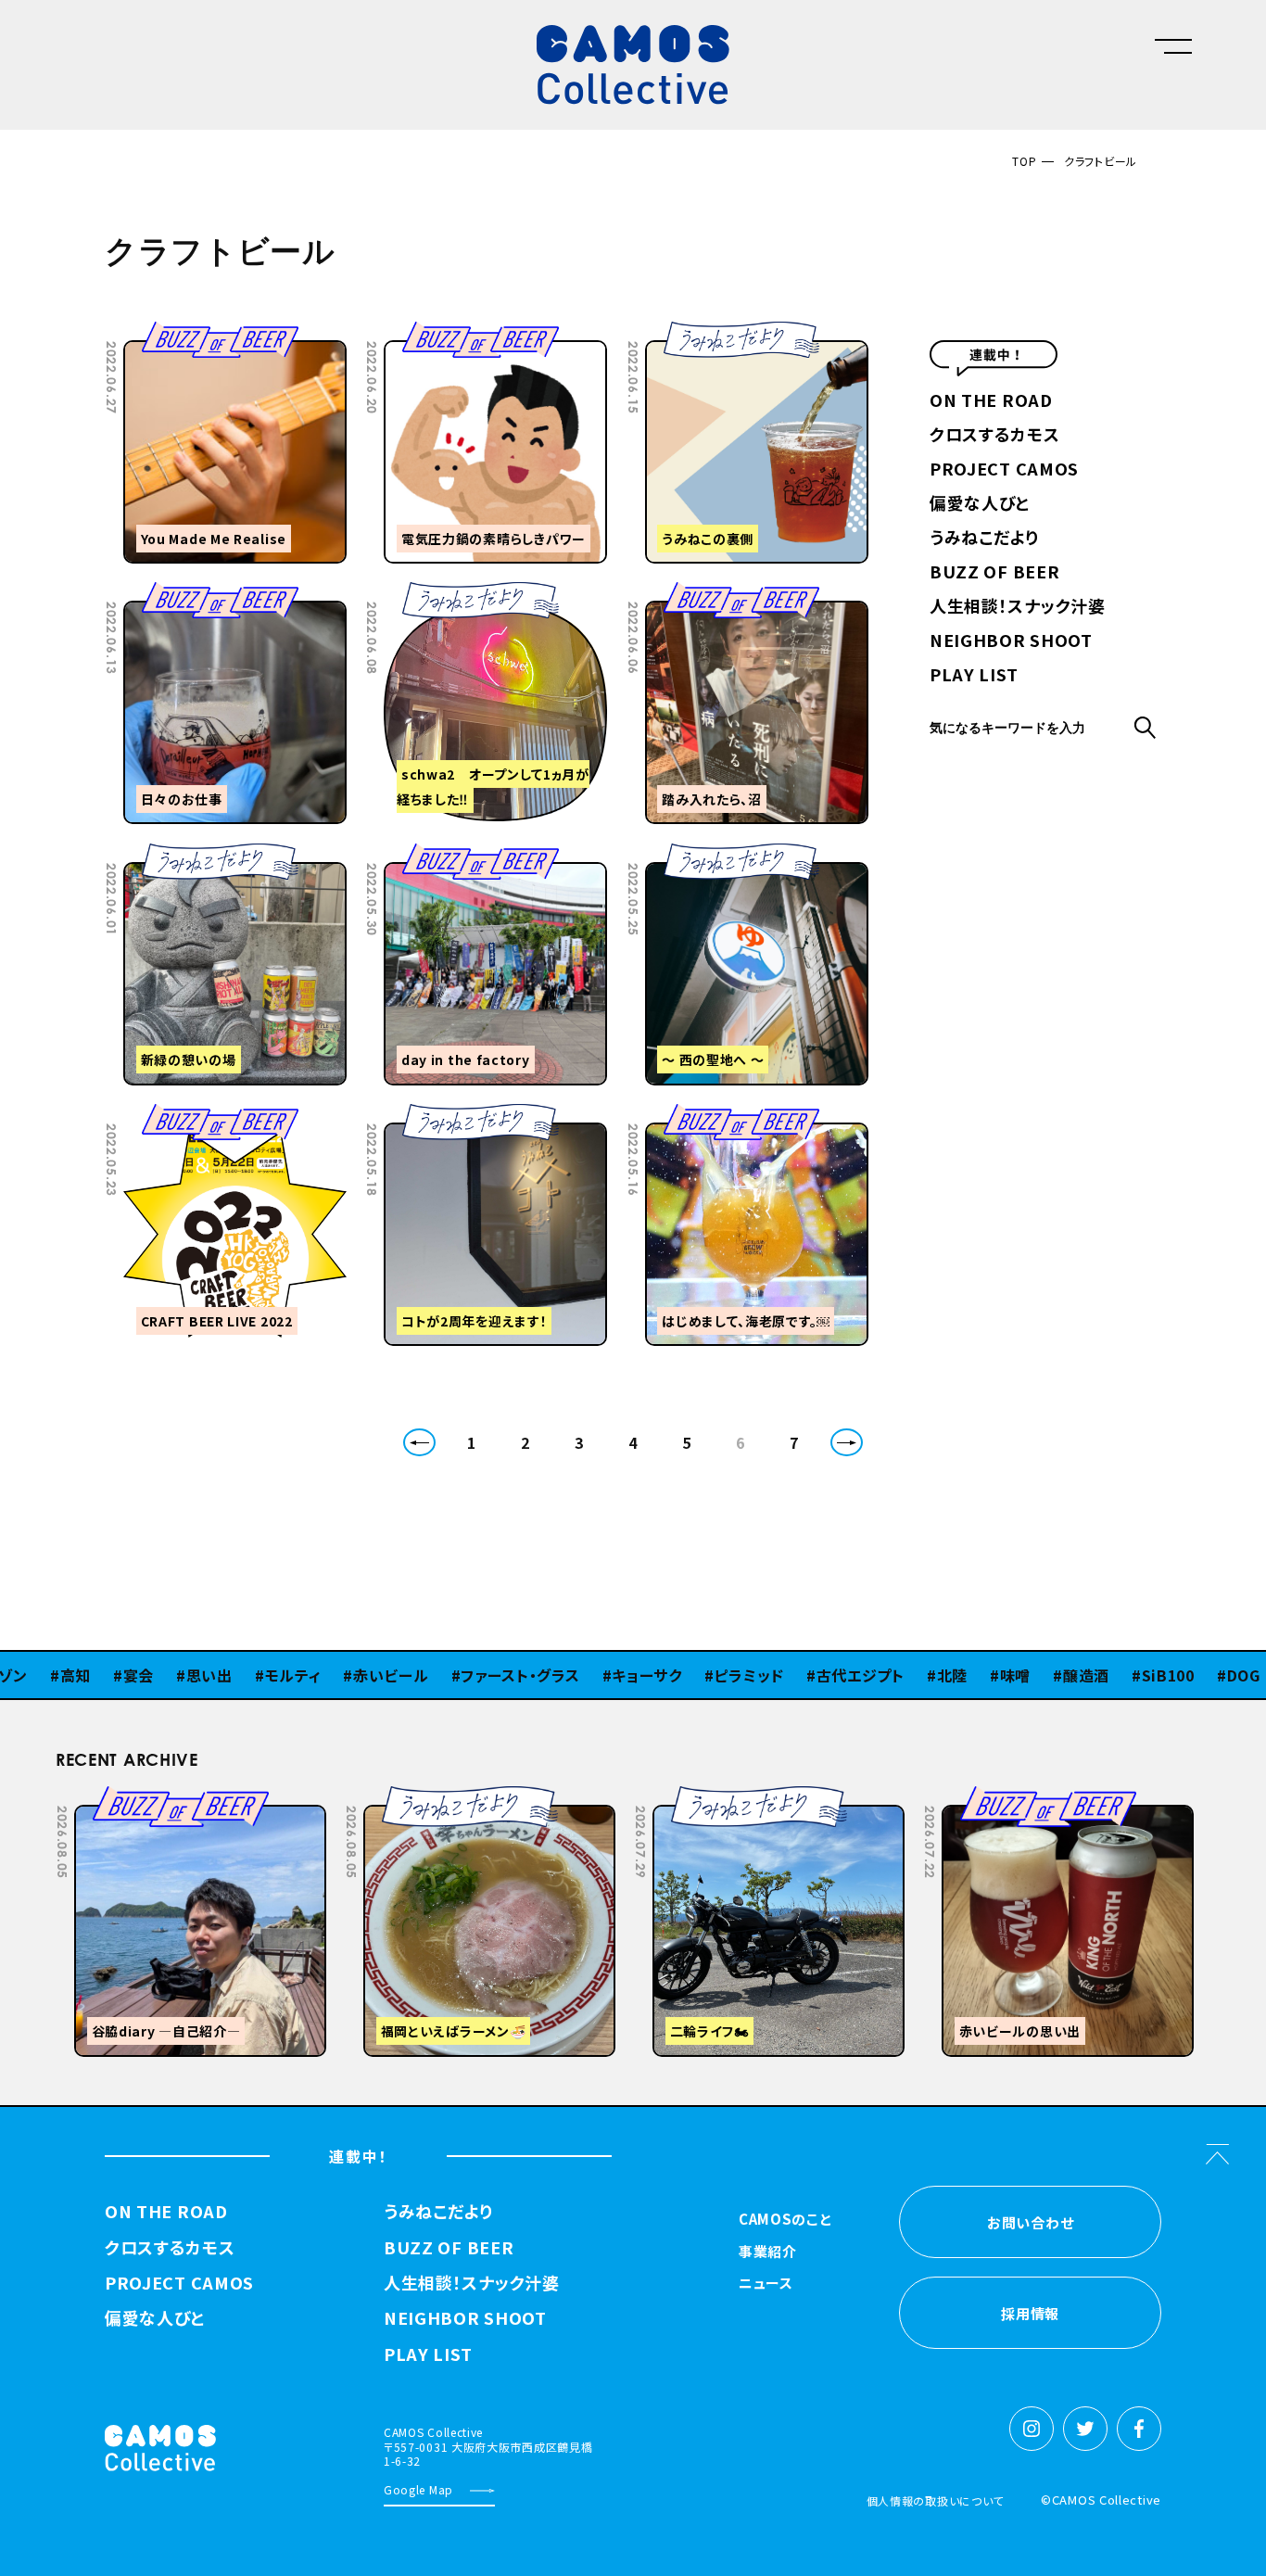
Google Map (418, 2489)
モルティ (228, 1675)
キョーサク (581, 1675)
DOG (1178, 1675)
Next (1060, 1799)
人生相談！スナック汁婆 (1018, 607)
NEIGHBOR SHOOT (1011, 641)
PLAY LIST (974, 676)
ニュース (766, 2284)
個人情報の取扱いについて (935, 2500)
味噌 (949, 1675)
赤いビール (325, 1675)
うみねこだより (984, 539)
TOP (1024, 161)
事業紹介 (768, 2252)
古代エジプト (795, 1675)
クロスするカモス (995, 436)
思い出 (144, 1675)
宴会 (73, 1675)
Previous (1014, 1799)
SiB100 (1102, 1675)
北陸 (886, 1675)
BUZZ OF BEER (994, 573)
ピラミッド (684, 1675)
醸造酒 (1020, 1675)
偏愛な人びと (980, 504)
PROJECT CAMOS (1004, 470)
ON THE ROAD (991, 401)
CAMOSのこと (785, 2220)
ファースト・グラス (454, 1675)
